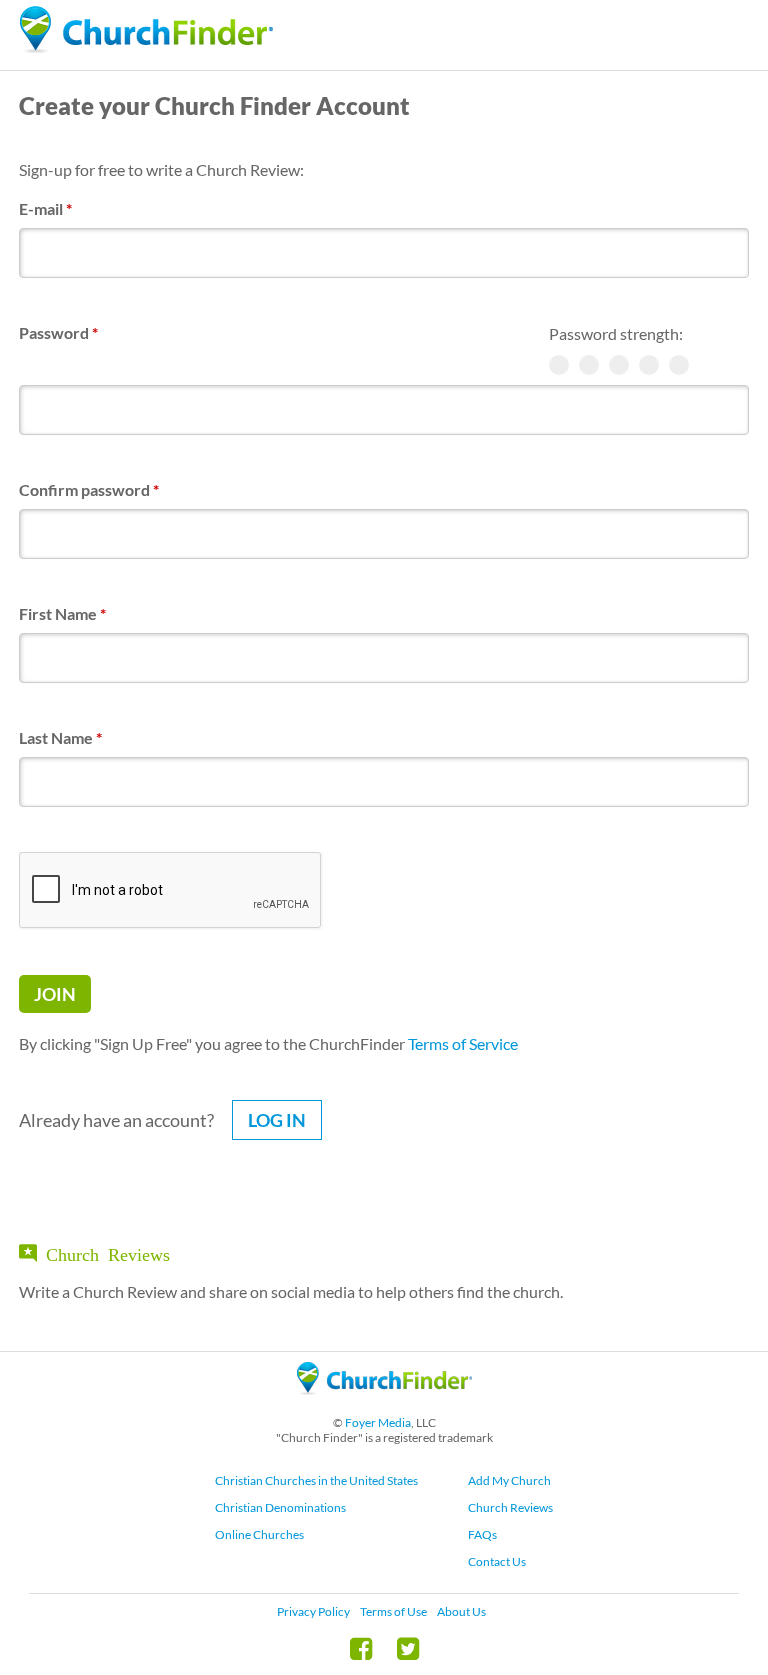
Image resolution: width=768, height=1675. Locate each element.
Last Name (60, 737)
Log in (277, 1120)
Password (58, 332)
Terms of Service (463, 1043)
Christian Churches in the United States (316, 1480)
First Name (62, 613)
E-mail (45, 208)
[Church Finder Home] (384, 1403)
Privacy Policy (313, 1611)
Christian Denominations (280, 1507)
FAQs (482, 1534)
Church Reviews (510, 1507)
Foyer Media (378, 1422)
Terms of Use (393, 1611)
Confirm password (89, 489)
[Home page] (146, 30)
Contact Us (497, 1561)
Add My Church (509, 1480)
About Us (461, 1611)
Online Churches (259, 1534)
